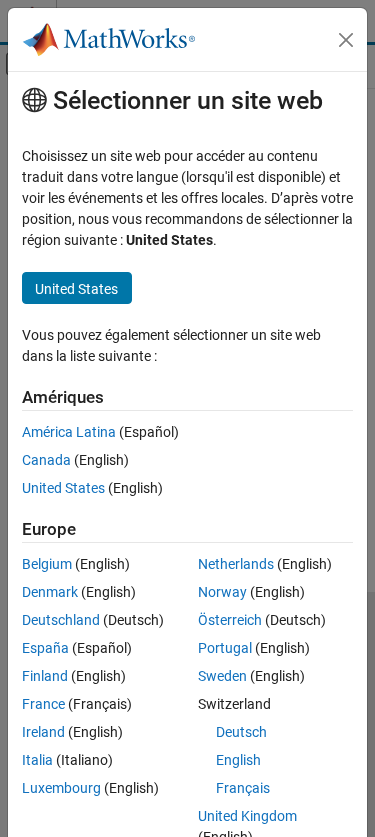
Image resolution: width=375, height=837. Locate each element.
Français (243, 788)
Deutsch (241, 732)
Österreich (230, 620)
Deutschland (61, 620)
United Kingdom (247, 816)
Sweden (222, 676)
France (43, 704)
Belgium (47, 564)
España (45, 648)
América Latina (69, 432)
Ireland (43, 732)
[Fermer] (346, 40)
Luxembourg (61, 788)
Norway (222, 592)
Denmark (50, 592)
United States (63, 488)
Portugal (225, 648)
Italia (37, 760)
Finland (45, 676)
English (238, 760)
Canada (46, 460)
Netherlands (236, 564)
